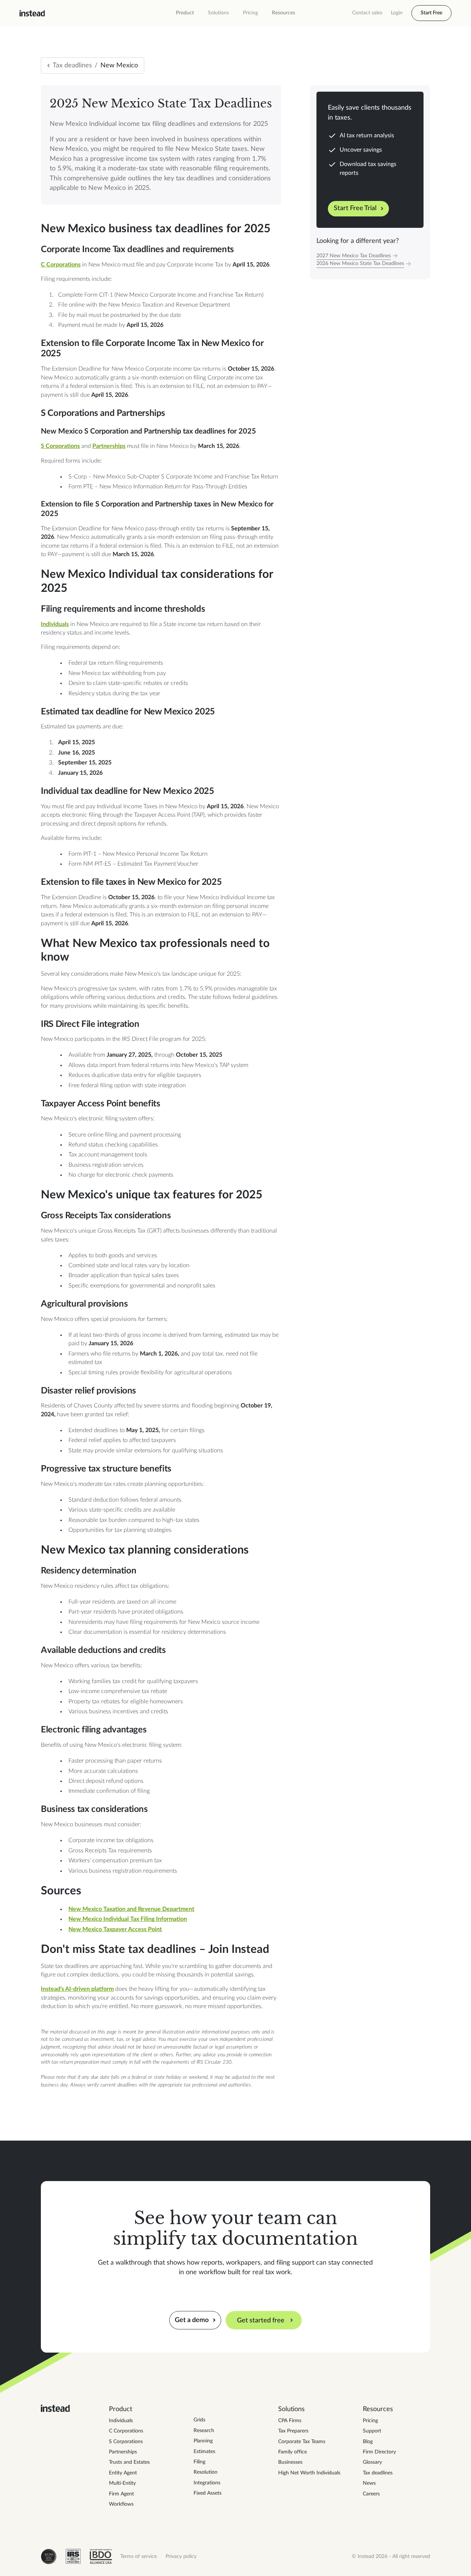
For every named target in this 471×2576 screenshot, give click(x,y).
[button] (185, 13)
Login (397, 13)
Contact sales (367, 13)
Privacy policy (181, 2556)
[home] (32, 13)
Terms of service (139, 2556)
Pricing (250, 13)
